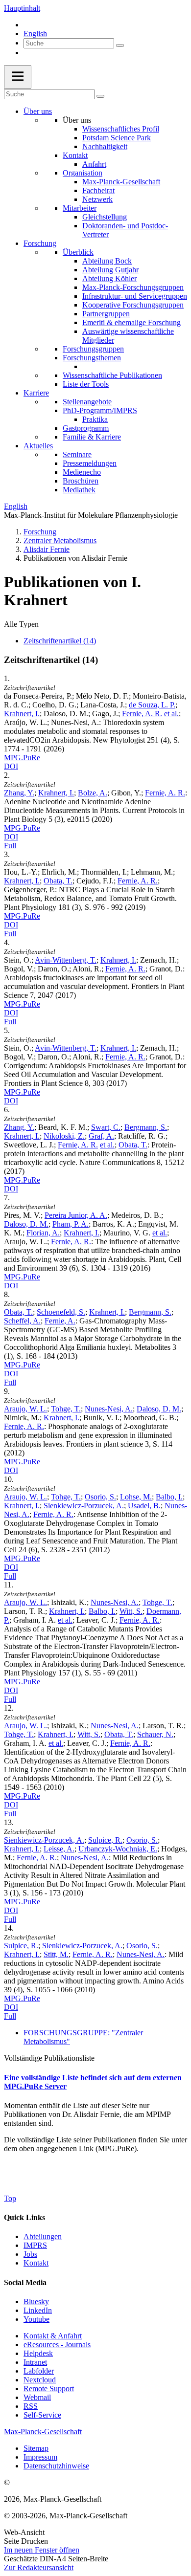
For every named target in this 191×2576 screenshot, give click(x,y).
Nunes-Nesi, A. (109, 1409)
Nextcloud (40, 2380)
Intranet (35, 2362)
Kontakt (75, 155)
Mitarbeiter (80, 208)
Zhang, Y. (19, 793)
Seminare (77, 454)
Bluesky (36, 2301)
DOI (11, 766)
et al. (171, 714)
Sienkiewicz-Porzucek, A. (84, 1506)
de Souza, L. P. (152, 705)
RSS (31, 2406)
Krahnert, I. (22, 714)
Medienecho (82, 472)
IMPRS (35, 2245)
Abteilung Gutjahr (110, 270)
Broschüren (81, 481)
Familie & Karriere (92, 437)
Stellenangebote (87, 402)
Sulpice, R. (105, 1840)
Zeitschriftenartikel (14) (60, 641)
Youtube (36, 2319)
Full (10, 846)
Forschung (40, 243)
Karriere (36, 393)
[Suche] (120, 45)
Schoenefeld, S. (61, 1312)
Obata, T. (58, 881)
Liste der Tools (86, 384)
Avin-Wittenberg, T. (66, 960)
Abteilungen (43, 2236)
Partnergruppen (106, 314)
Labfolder (39, 2371)
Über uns (38, 111)
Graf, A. (101, 1136)
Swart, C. (106, 1127)
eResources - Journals (57, 2345)
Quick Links (24, 2217)
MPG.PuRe (22, 758)
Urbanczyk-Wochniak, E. (118, 1849)
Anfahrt (94, 164)
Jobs (30, 2254)
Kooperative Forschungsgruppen (133, 305)
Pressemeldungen (90, 463)
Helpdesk (38, 2353)
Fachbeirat (98, 190)
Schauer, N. (155, 1734)
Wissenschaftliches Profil (121, 129)
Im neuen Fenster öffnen (42, 2550)
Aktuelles (38, 446)
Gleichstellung (105, 217)
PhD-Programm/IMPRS (100, 410)
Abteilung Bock (107, 261)
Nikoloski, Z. (64, 1136)
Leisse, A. (59, 1849)
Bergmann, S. (146, 1127)
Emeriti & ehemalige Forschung (131, 322)
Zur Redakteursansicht (39, 2567)
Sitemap (36, 2448)
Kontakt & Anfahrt (53, 2336)
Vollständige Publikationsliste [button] (49, 2058)
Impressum (40, 2457)
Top (10, 2198)
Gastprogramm (86, 428)
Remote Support (49, 2389)
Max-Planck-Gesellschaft (121, 182)
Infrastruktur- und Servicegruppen (135, 296)
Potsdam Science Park (117, 138)
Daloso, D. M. (26, 1224)
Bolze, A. (93, 793)
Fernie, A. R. (142, 714)
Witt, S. (131, 1611)
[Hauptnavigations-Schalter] (18, 77)
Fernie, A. (60, 1321)
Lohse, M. (136, 1497)
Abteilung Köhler (109, 278)
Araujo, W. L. (25, 1409)
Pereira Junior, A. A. (76, 1215)
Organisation (83, 173)
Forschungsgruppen (93, 349)
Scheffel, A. (22, 1321)
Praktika (95, 419)
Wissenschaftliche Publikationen (112, 375)
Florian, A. (43, 1233)
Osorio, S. (100, 1497)
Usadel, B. (144, 1506)
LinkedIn (38, 2310)
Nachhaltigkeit (105, 146)
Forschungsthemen (92, 358)
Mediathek (79, 490)
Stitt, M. (56, 1954)
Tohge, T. (66, 1409)
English (35, 33)
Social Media (25, 2282)
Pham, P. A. (71, 1224)
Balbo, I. (169, 1497)
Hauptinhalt (22, 8)
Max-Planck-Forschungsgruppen (133, 287)
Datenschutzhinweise (56, 2466)
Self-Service (42, 2415)
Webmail (37, 2397)
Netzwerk (97, 199)
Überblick (78, 252)
